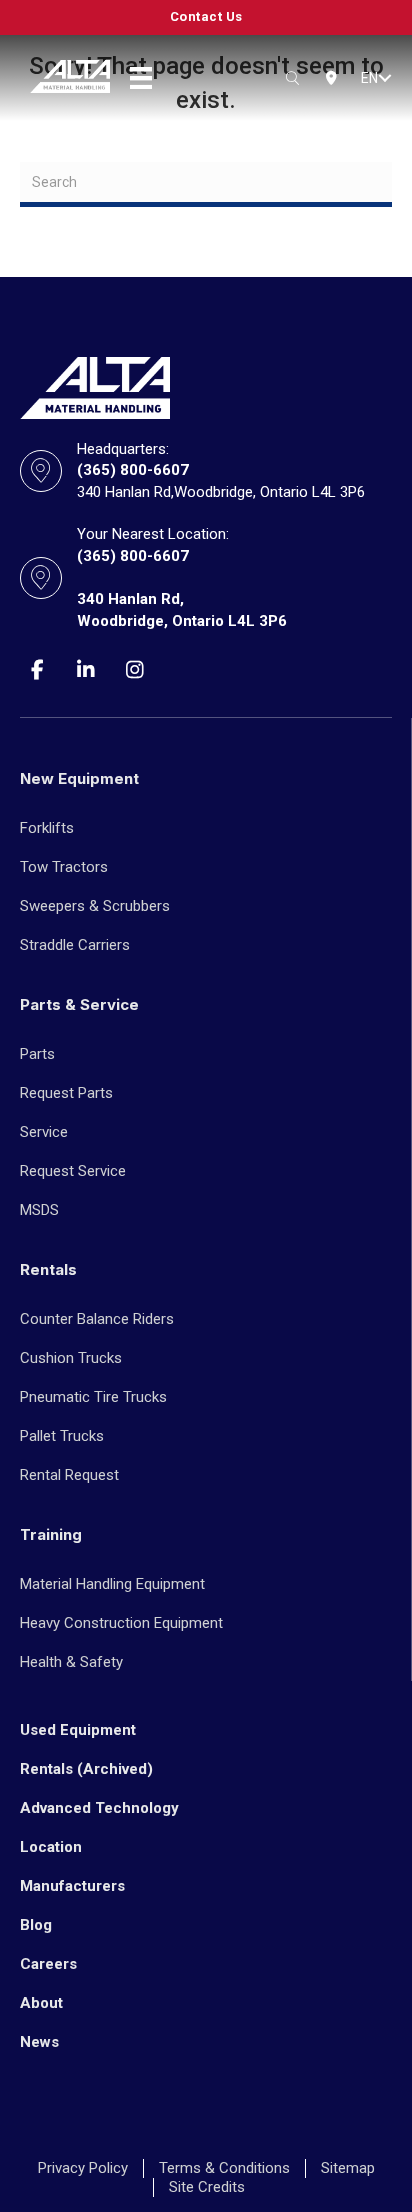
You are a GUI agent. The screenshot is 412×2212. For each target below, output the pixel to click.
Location (51, 1847)
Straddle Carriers (75, 945)
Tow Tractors (64, 867)
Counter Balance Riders (97, 1319)
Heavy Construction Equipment (121, 1623)
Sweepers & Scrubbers (95, 906)
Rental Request (69, 1475)
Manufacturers (72, 1886)
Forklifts (47, 828)
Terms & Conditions (224, 2168)
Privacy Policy (83, 2168)
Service (44, 1132)
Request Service (73, 1171)
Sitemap (348, 2168)
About (41, 2003)
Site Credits (207, 2187)
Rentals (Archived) (86, 1769)
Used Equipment (78, 1730)
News (39, 2042)
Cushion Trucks (71, 1358)
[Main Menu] (141, 78)
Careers (48, 1964)
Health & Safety (71, 1662)
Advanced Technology (99, 1808)
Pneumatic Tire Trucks (93, 1397)
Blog (36, 1925)
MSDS (39, 1210)
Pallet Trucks (62, 1436)
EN (369, 78)
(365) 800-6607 (133, 470)
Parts (37, 1054)
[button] (385, 78)
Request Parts (66, 1093)
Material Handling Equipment (112, 1584)
